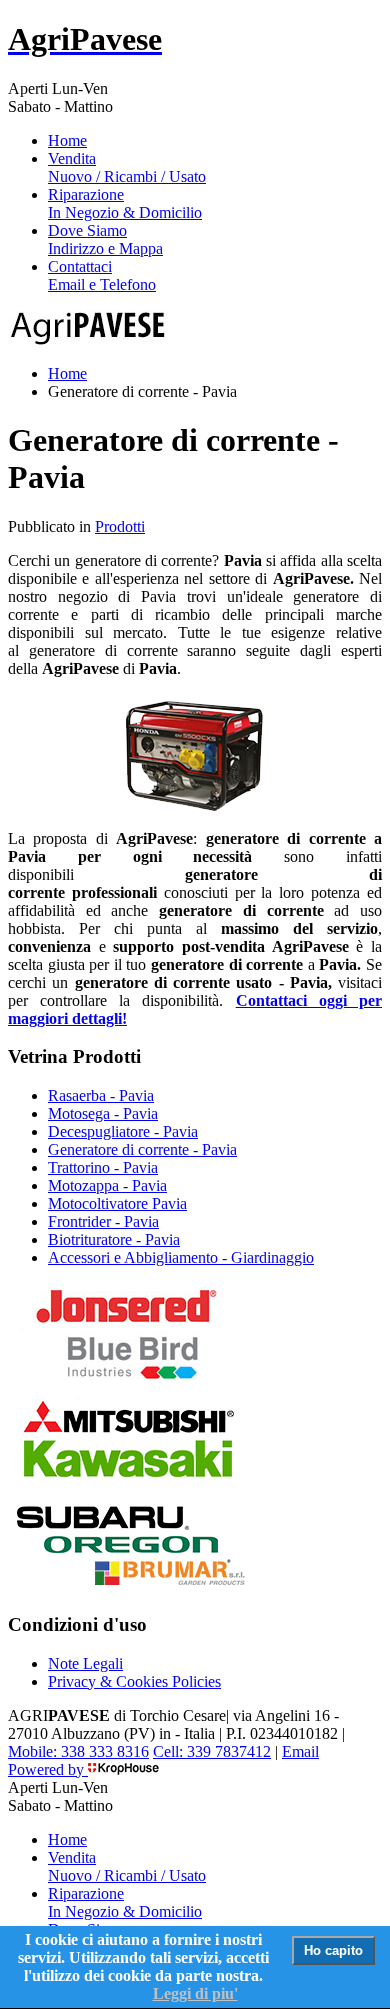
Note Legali (85, 1663)
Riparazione (125, 203)
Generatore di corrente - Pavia (142, 1149)
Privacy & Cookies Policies (134, 1681)
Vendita (127, 167)
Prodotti (120, 526)
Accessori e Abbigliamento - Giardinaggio (181, 1257)
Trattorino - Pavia (103, 1167)
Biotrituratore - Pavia (114, 1239)
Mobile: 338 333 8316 (78, 1751)
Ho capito (333, 1950)
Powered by (48, 1769)
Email (300, 1751)
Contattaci (102, 275)
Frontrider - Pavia (103, 1221)
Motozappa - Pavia (107, 1185)
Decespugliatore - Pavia (123, 1131)
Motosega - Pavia (103, 1113)
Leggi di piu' (195, 1993)
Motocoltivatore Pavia (117, 1203)
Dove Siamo (105, 239)
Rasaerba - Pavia (101, 1095)
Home (67, 140)
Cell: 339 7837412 (212, 1751)
